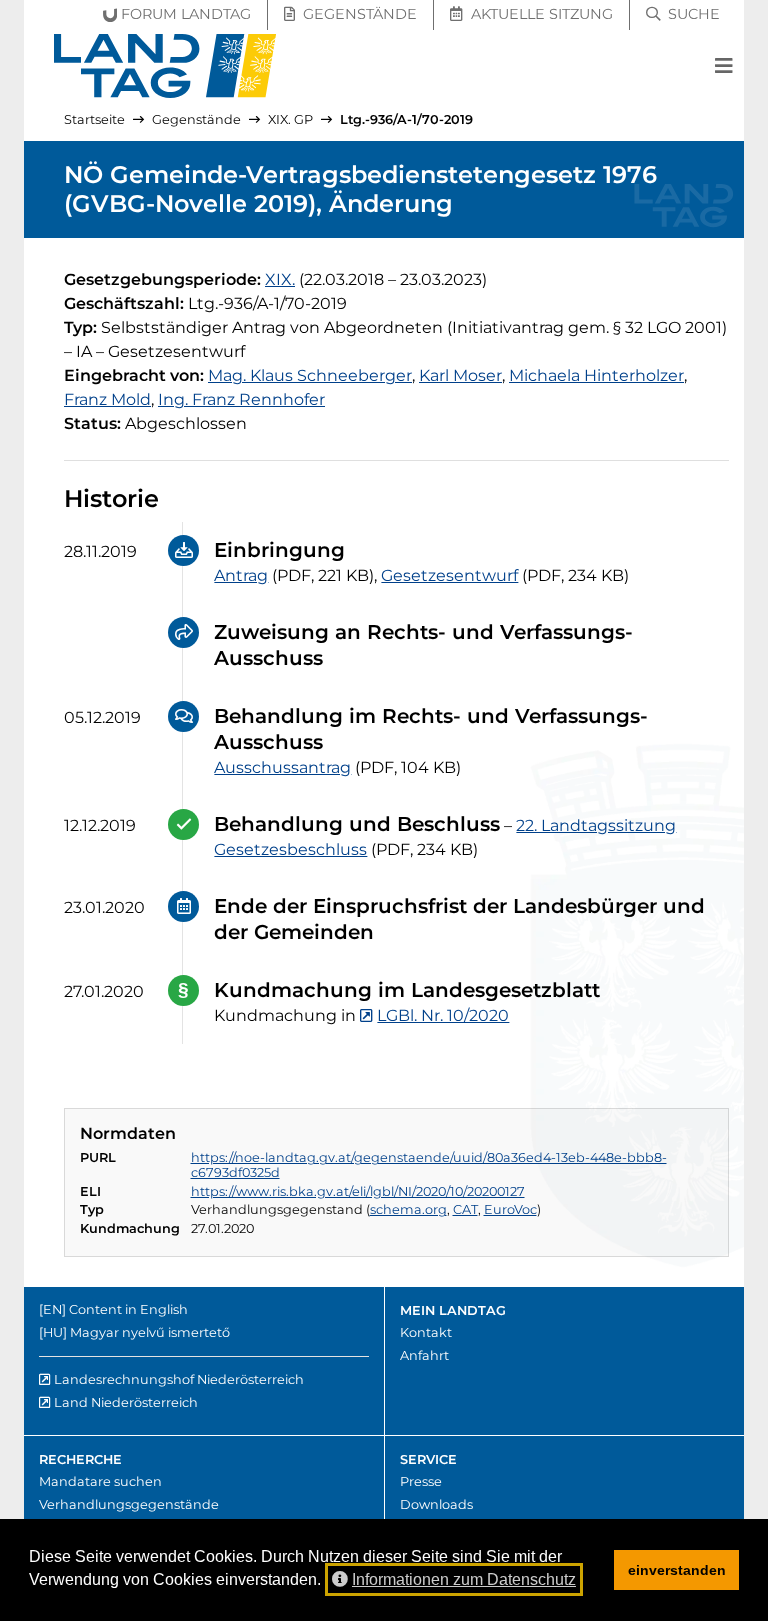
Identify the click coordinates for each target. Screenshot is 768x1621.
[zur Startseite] (165, 66)
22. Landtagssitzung (596, 825)
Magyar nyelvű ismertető (150, 1332)
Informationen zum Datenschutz (464, 1579)
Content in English (128, 1309)
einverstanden (677, 1570)
